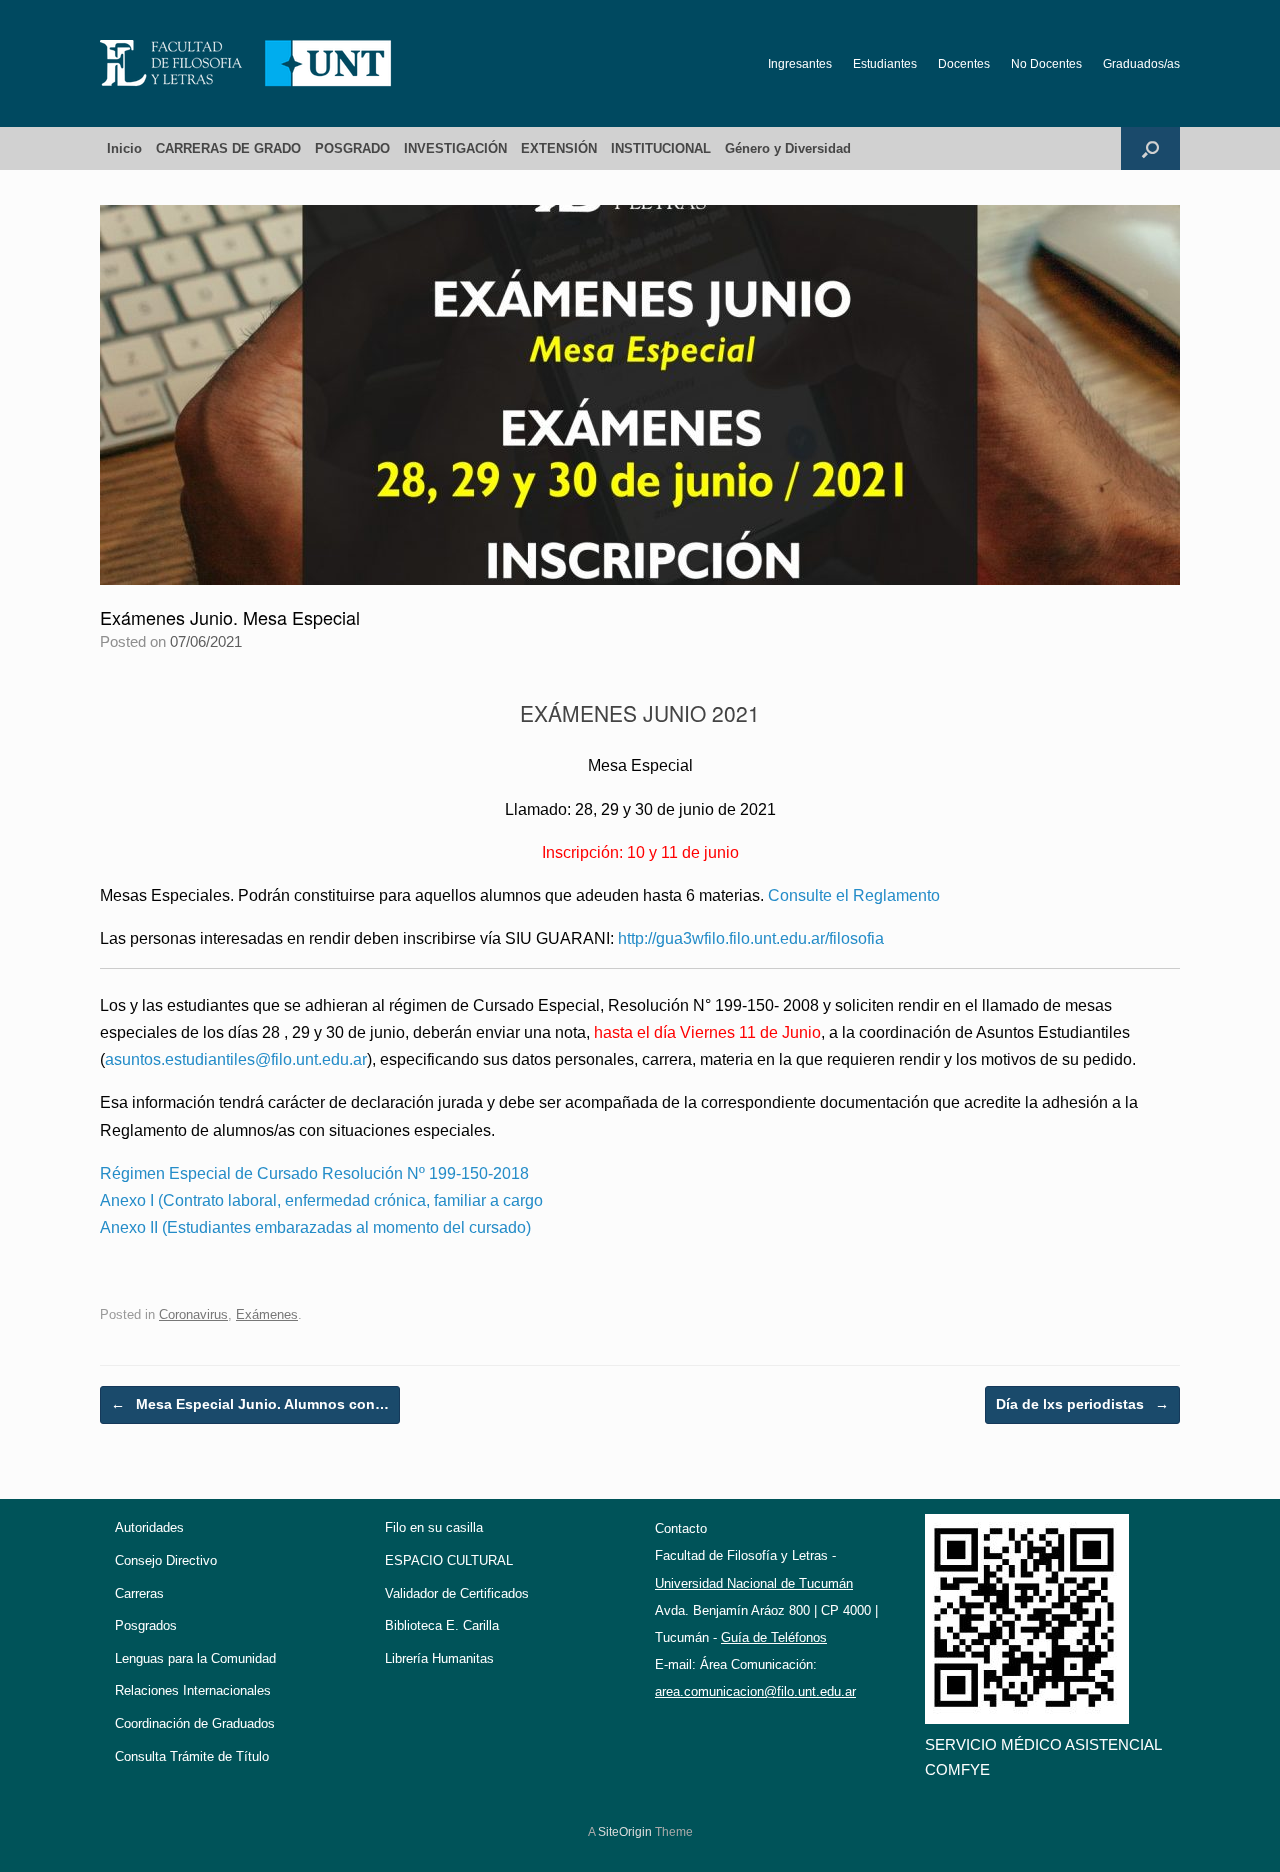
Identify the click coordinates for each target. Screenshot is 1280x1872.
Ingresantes (800, 64)
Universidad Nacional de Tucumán (754, 1583)
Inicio (124, 148)
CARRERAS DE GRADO (228, 148)
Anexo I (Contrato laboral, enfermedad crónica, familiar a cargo (321, 1200)
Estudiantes (885, 64)
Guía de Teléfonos (774, 1637)
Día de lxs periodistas (1082, 1404)
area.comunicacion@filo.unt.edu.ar (755, 1691)
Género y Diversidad (788, 148)
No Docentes (1046, 64)
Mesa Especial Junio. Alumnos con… (250, 1404)
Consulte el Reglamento (854, 895)
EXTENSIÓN (559, 148)
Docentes (964, 64)
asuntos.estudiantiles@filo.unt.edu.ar (236, 1059)
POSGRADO (352, 148)
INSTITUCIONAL (661, 148)
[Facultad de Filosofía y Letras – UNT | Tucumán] (246, 63)
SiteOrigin (625, 1832)
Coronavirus (193, 1314)
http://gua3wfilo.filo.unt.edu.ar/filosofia (751, 938)
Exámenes (267, 1314)
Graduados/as (1141, 64)
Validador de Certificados (457, 1593)
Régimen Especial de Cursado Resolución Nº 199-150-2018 (314, 1173)
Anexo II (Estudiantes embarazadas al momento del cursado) (315, 1227)
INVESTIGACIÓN (455, 148)
